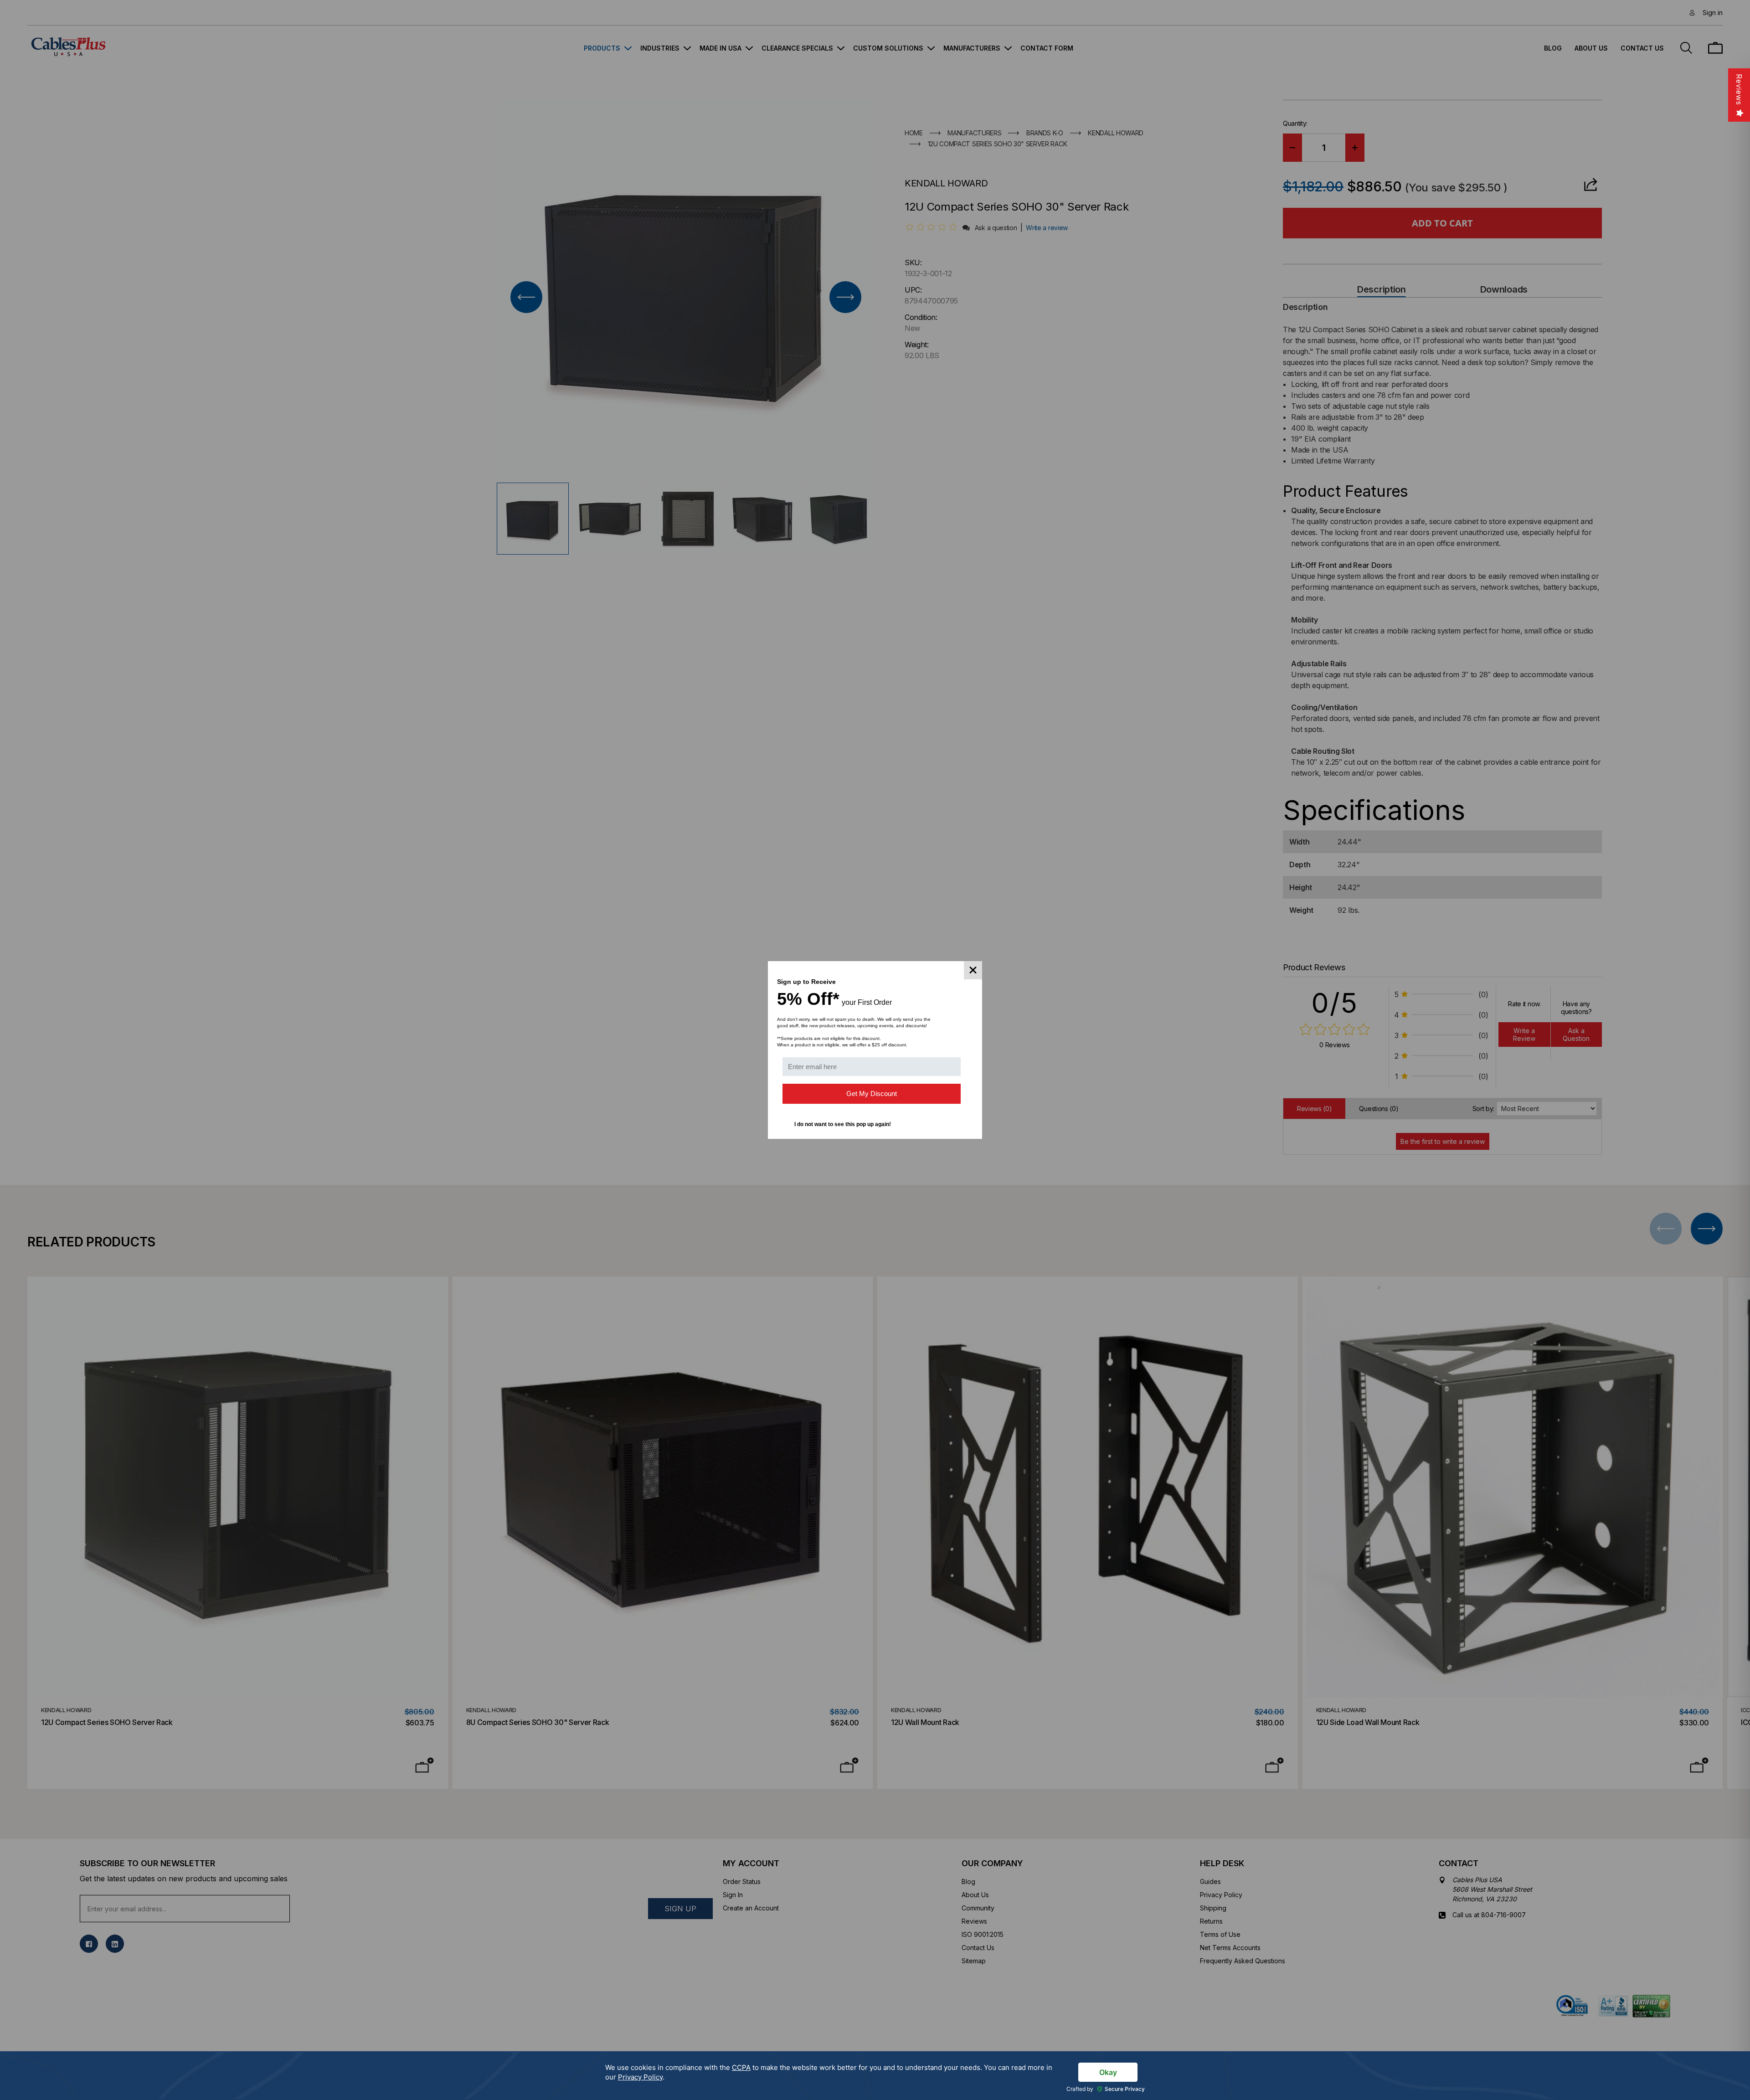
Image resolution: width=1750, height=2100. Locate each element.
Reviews (1739, 90)
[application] (875, 2076)
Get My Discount (872, 1094)
